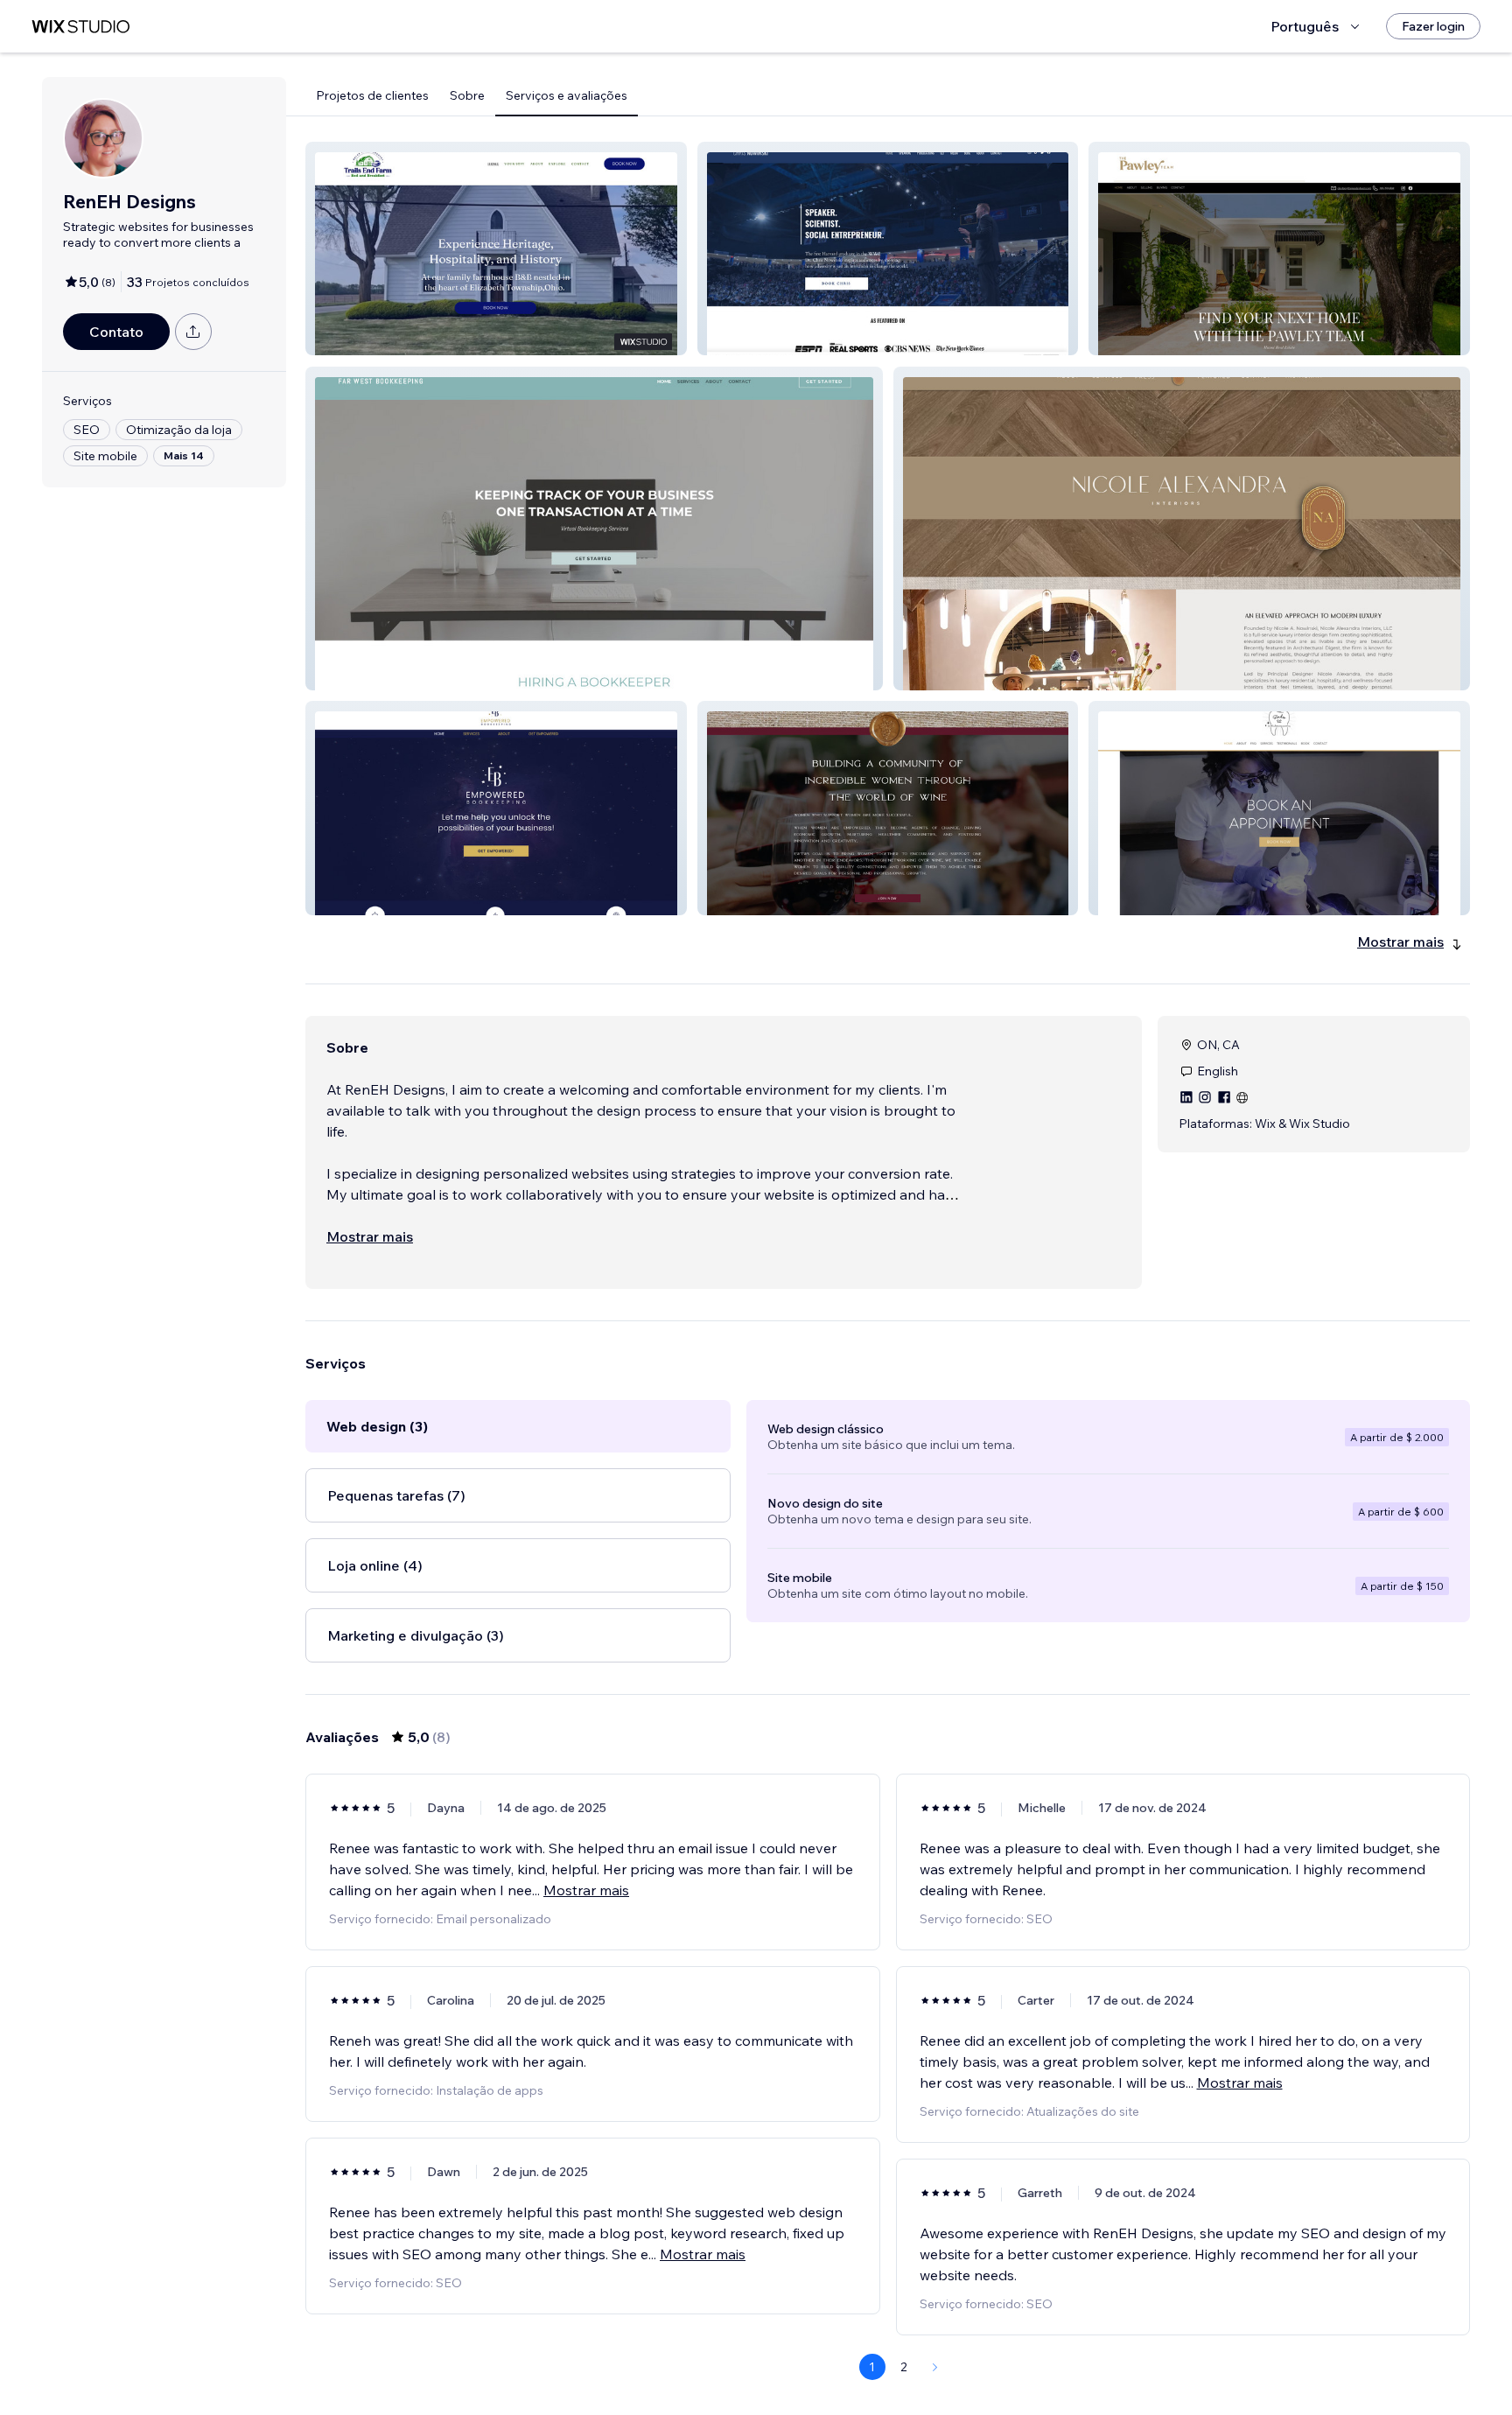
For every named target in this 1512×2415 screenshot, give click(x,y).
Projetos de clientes (372, 95)
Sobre (467, 95)
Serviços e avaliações (567, 95)
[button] (496, 248)
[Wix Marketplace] (80, 27)
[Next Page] (935, 2367)
